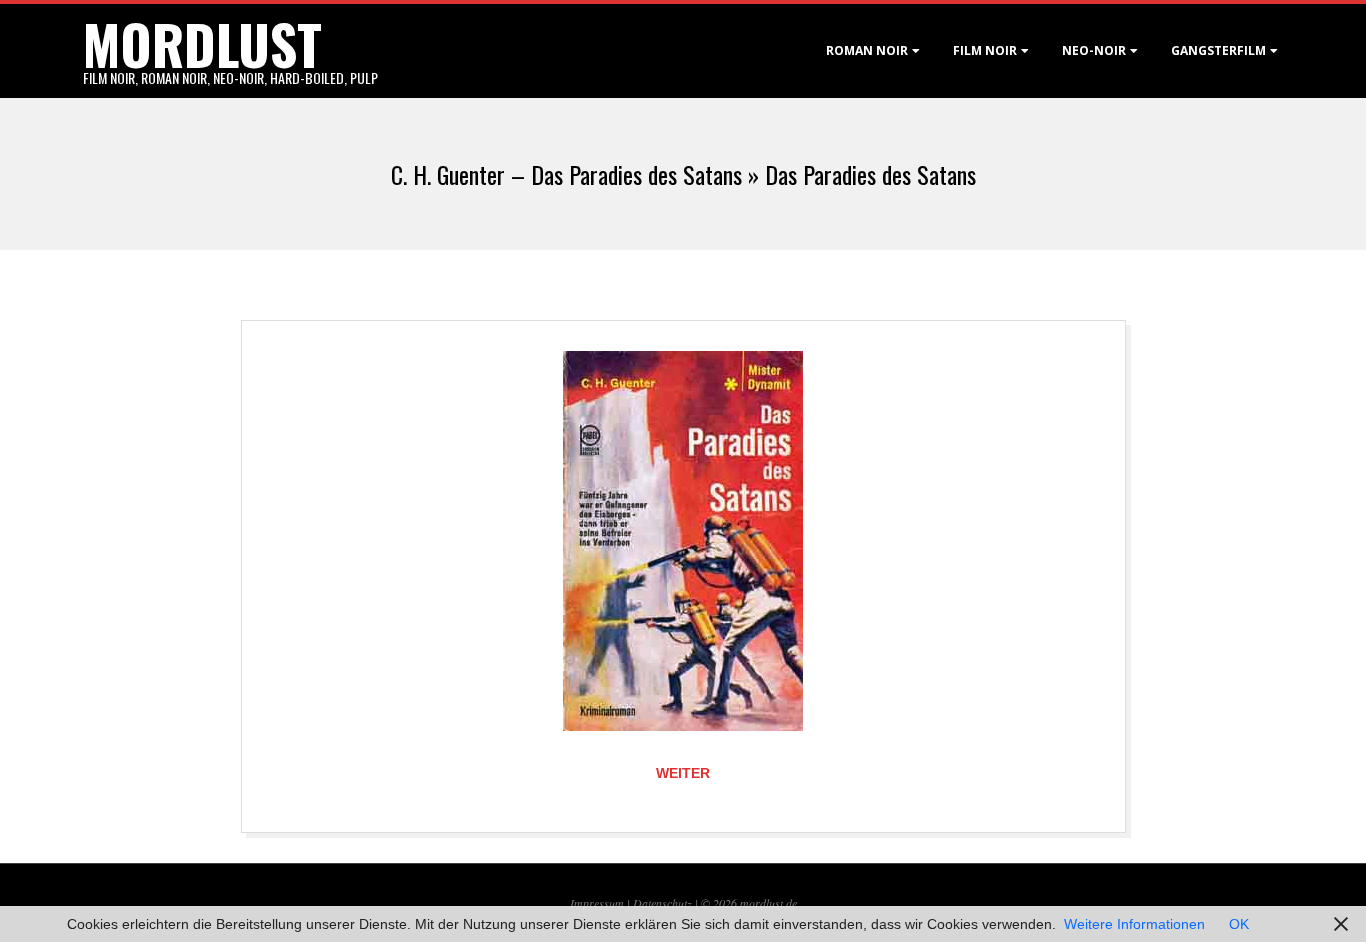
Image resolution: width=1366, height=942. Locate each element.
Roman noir (867, 50)
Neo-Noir (1094, 50)
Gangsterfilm (1218, 50)
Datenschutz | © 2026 (686, 903)
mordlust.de (768, 903)
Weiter (683, 773)
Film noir (985, 50)
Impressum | (601, 903)
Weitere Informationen (1134, 924)
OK (1239, 924)
